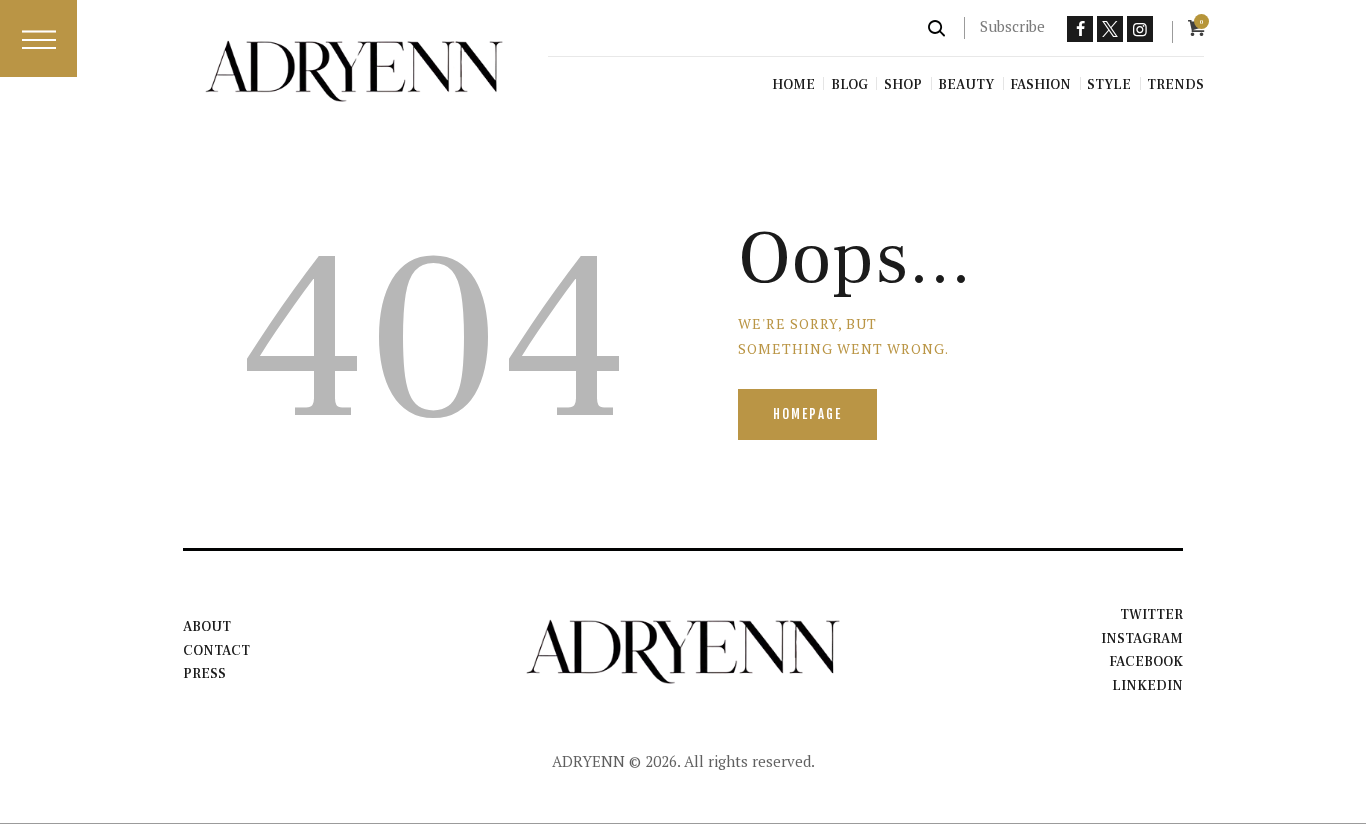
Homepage (807, 414)
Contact (216, 651)
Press (204, 674)
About (207, 627)
